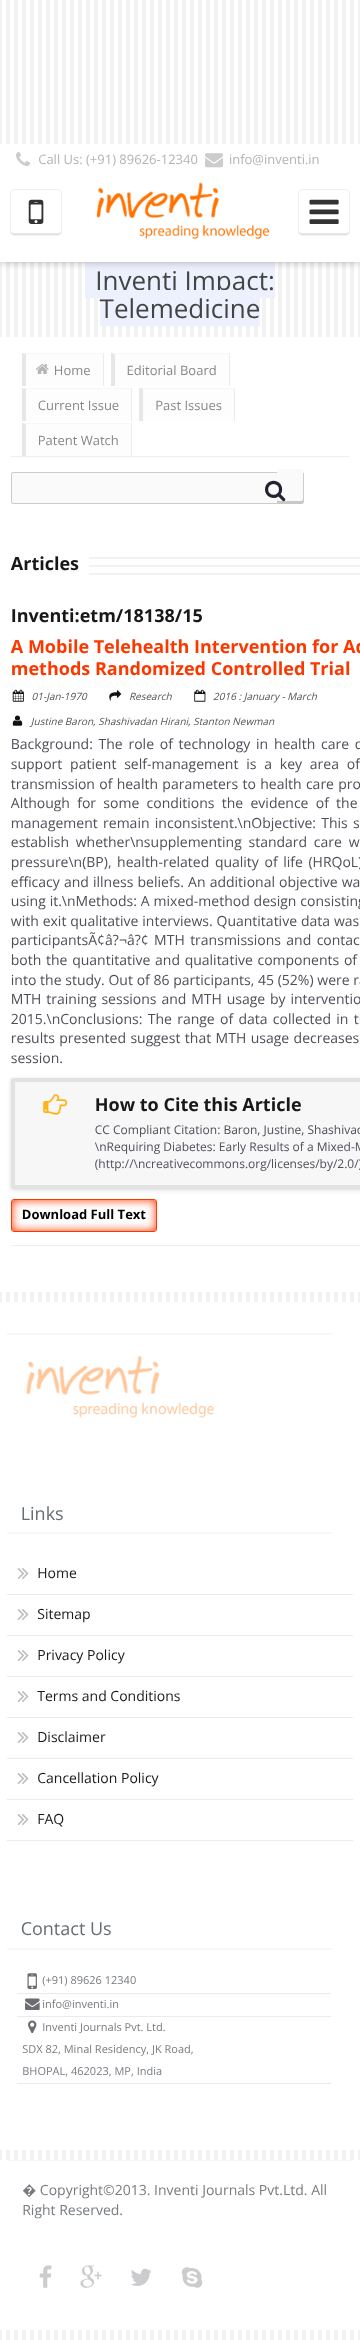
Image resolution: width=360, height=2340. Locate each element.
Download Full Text (84, 1214)
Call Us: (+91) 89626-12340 (118, 159)
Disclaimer (71, 1737)
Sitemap (63, 1614)
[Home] (117, 1417)
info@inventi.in (274, 159)
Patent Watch (78, 440)
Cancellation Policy (97, 1778)
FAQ (50, 1819)
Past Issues (188, 405)
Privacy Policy (80, 1655)
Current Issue (78, 405)
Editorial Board (172, 370)
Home (72, 370)
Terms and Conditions (108, 1696)
